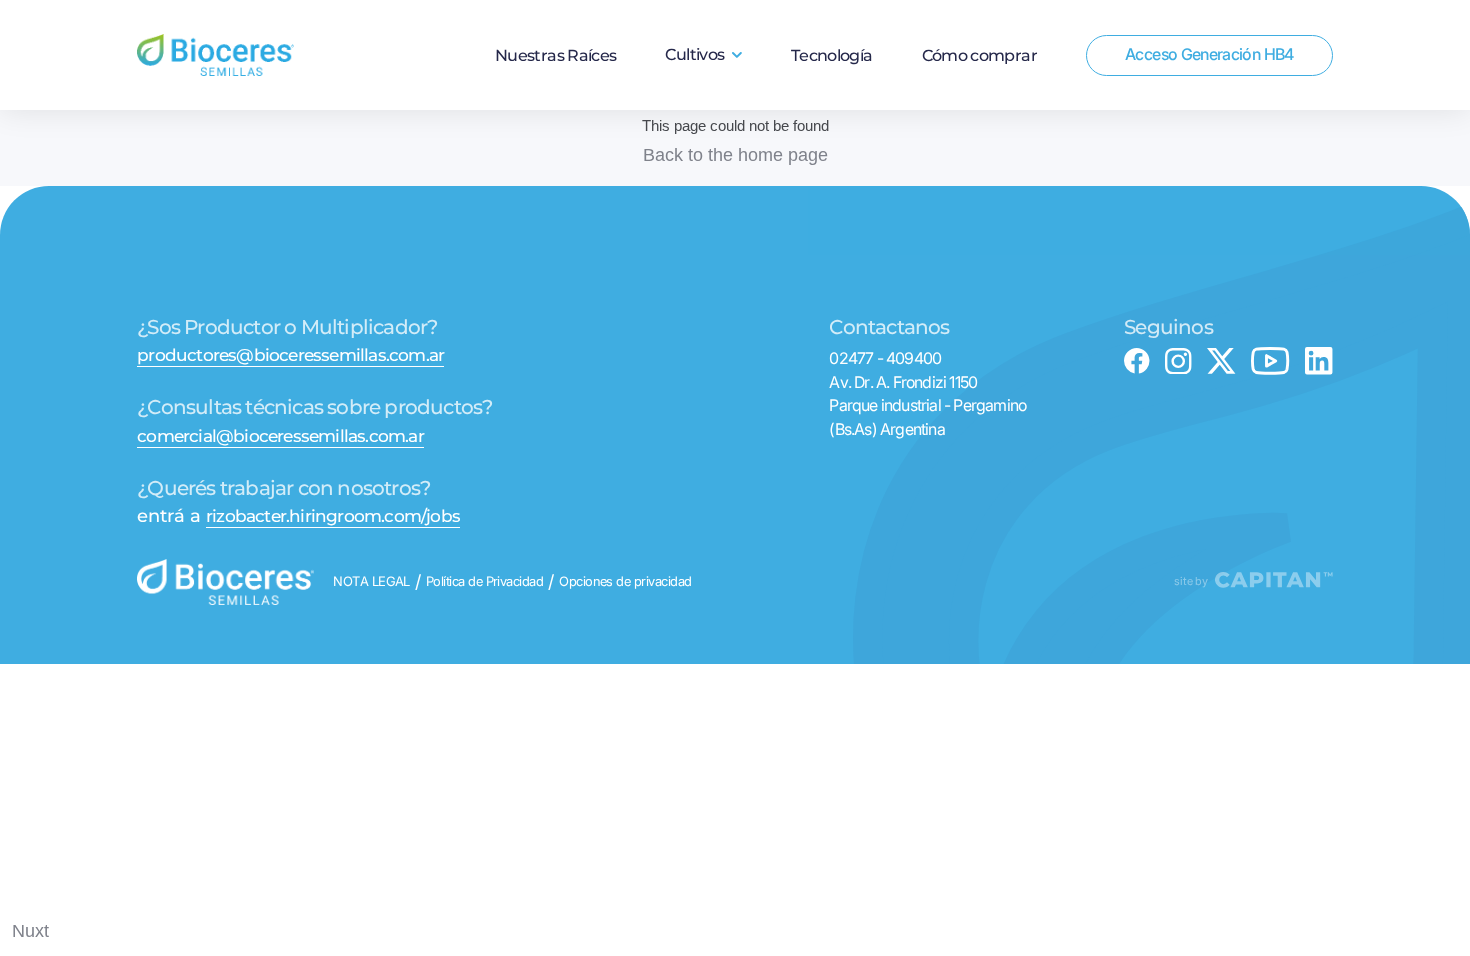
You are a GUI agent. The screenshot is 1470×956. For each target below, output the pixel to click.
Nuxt (30, 931)
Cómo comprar (979, 56)
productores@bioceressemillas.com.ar (290, 355)
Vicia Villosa (703, 165)
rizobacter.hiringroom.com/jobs (333, 516)
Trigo (704, 104)
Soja (703, 135)
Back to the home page (735, 155)
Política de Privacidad (485, 582)
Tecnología (832, 56)
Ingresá (1209, 114)
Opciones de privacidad (625, 582)
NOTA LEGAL (371, 582)
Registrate (1209, 142)
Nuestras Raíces (555, 56)
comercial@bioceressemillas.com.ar (280, 436)
